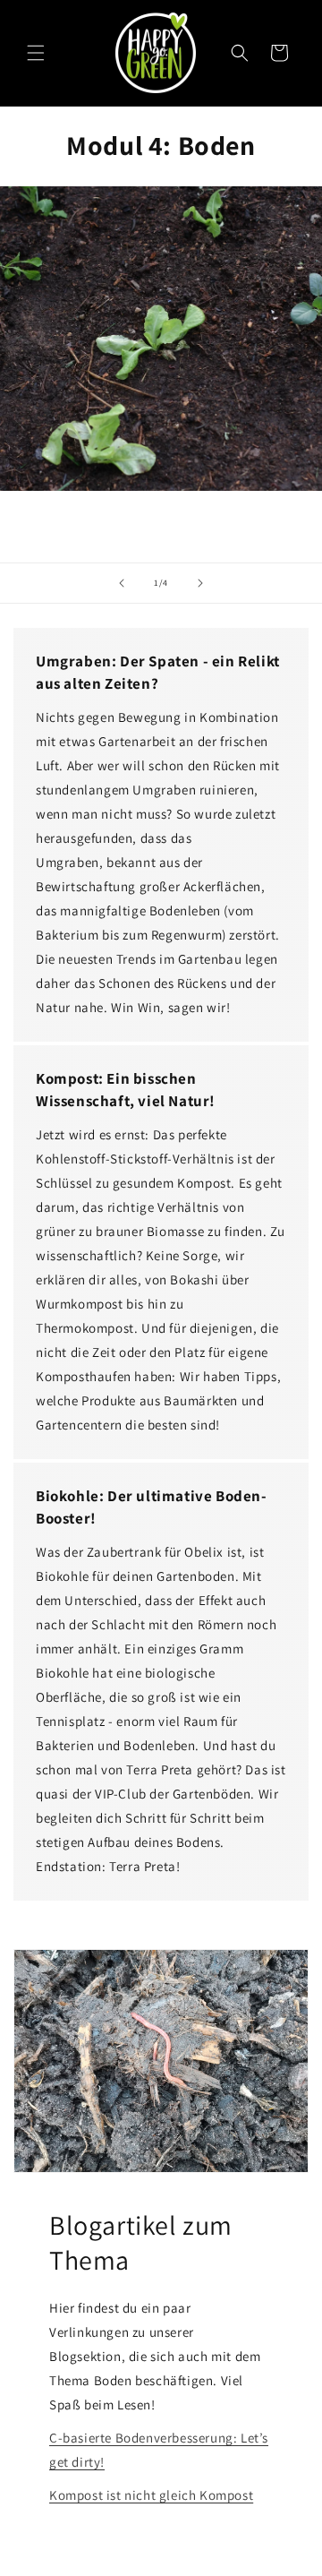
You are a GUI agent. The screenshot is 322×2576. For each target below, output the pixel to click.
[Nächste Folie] (200, 583)
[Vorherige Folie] (122, 583)
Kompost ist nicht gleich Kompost (151, 2495)
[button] (36, 53)
